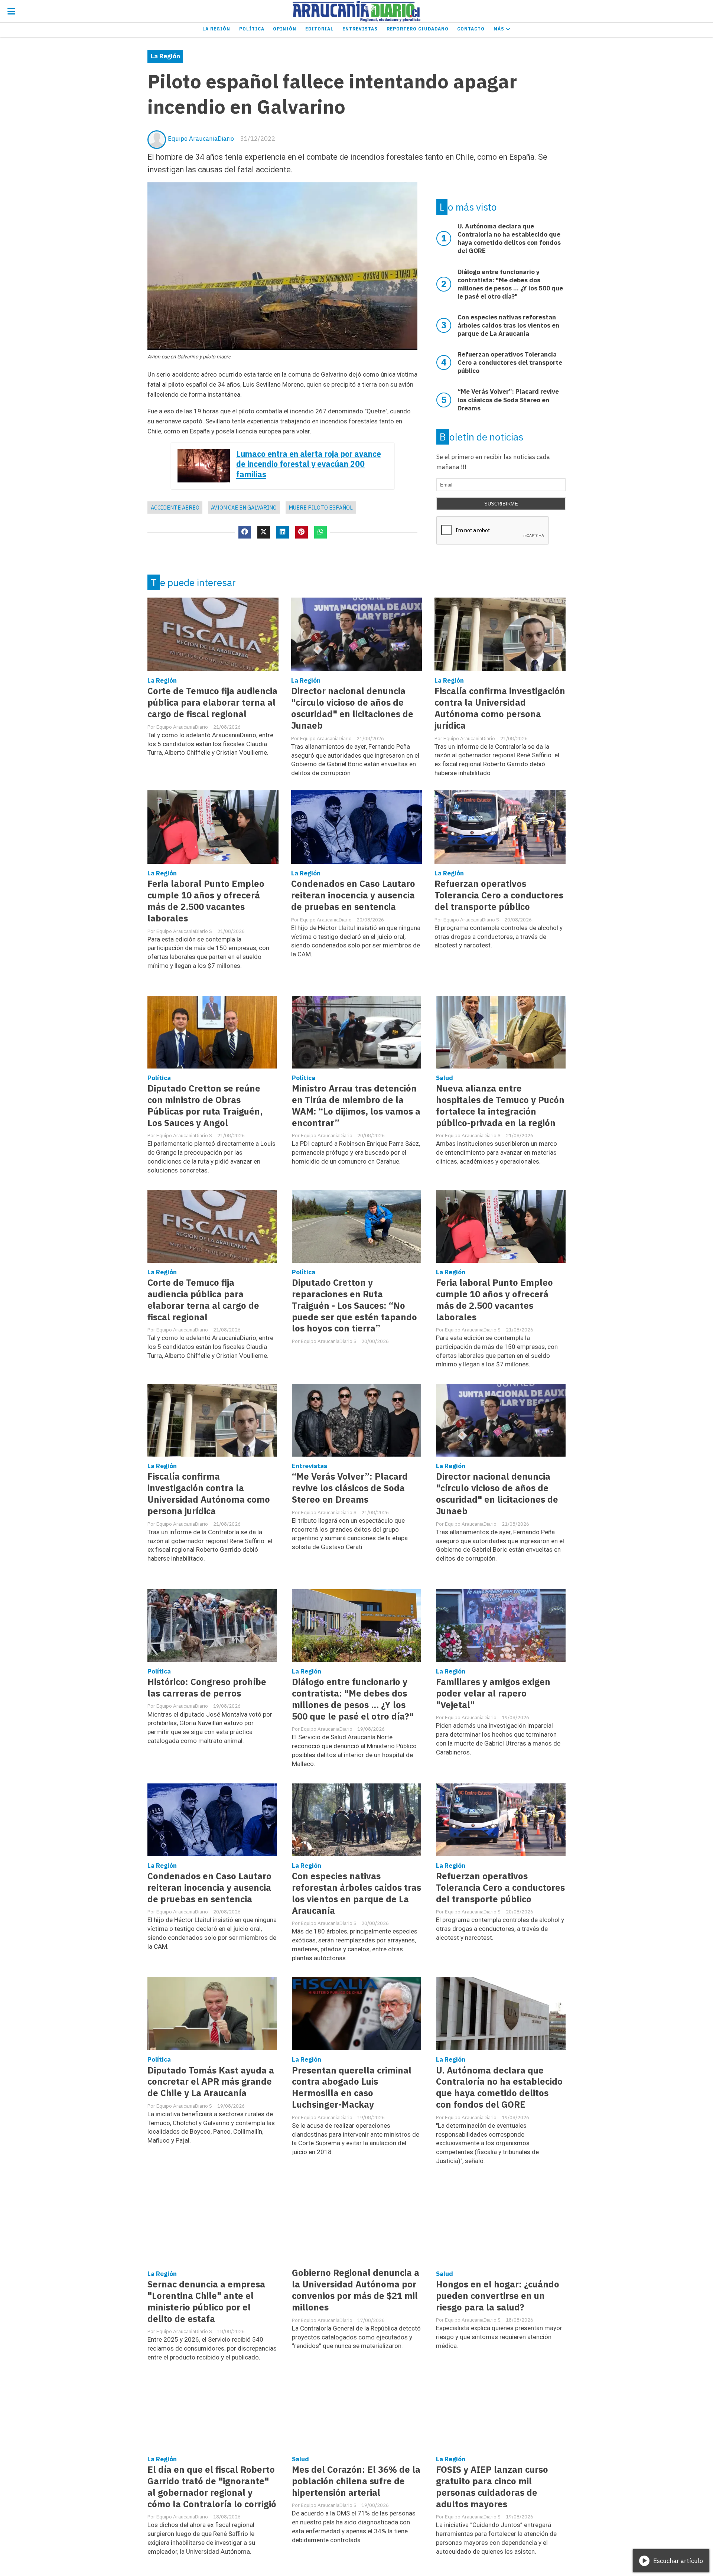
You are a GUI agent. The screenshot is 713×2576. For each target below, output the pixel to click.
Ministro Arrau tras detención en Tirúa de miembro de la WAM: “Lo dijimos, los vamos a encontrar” (356, 1106)
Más (500, 29)
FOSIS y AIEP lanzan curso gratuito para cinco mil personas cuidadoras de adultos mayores (492, 2487)
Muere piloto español (321, 508)
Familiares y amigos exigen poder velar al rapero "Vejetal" (493, 1693)
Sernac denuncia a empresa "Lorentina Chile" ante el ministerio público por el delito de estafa (206, 2302)
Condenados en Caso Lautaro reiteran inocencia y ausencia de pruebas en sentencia (353, 895)
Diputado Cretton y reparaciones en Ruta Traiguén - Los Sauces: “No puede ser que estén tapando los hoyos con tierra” (354, 1306)
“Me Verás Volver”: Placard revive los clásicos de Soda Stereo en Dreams (350, 1488)
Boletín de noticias (481, 437)
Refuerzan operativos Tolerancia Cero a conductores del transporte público (499, 895)
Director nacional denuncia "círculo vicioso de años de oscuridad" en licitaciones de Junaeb (352, 708)
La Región (216, 29)
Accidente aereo (175, 508)
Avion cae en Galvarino (244, 508)
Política (252, 29)
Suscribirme (501, 504)
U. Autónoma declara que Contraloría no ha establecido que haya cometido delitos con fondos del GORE (499, 2088)
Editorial (319, 29)
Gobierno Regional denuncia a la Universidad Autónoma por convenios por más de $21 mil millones (356, 2290)
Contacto (471, 29)
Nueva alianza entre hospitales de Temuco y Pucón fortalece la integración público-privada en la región (500, 1106)
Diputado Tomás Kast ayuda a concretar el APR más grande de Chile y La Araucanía (211, 2082)
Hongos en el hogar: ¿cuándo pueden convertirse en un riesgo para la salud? (498, 2296)
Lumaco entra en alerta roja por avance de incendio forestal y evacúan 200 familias (309, 464)
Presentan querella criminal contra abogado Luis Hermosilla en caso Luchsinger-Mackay (352, 2088)
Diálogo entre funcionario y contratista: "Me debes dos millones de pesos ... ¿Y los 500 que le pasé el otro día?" (353, 1699)
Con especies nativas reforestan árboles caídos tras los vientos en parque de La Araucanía (356, 1893)
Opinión (285, 29)
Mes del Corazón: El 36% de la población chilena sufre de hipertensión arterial (356, 2481)
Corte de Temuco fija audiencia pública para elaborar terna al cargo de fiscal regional (212, 702)
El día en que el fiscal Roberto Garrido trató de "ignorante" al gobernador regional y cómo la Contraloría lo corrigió (212, 2487)
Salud (445, 1078)
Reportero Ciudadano (418, 29)
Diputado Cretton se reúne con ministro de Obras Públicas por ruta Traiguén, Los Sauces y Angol (205, 1106)
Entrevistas (360, 29)
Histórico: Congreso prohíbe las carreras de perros (207, 1688)
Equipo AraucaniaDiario (201, 139)
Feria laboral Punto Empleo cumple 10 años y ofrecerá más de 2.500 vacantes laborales (206, 901)
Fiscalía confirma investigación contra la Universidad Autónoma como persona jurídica (500, 708)
